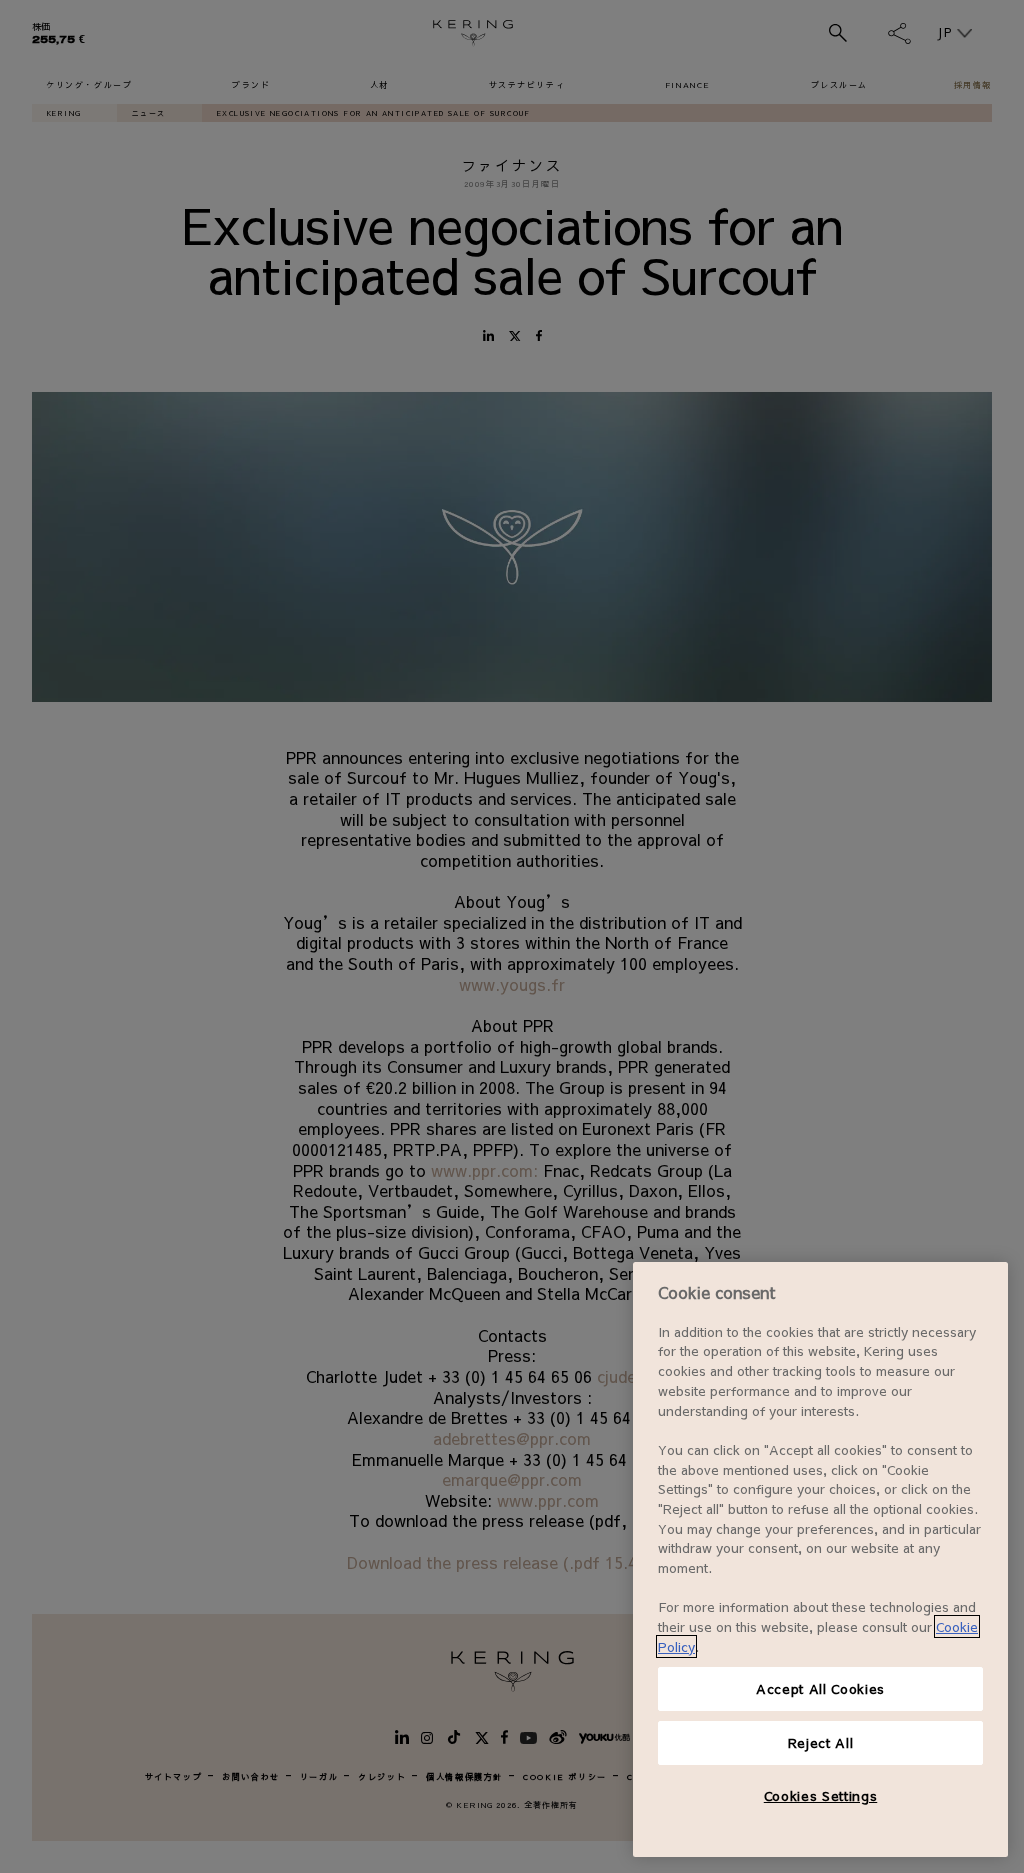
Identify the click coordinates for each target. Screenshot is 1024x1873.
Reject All (821, 1742)
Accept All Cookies (820, 1688)
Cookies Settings (821, 1795)
